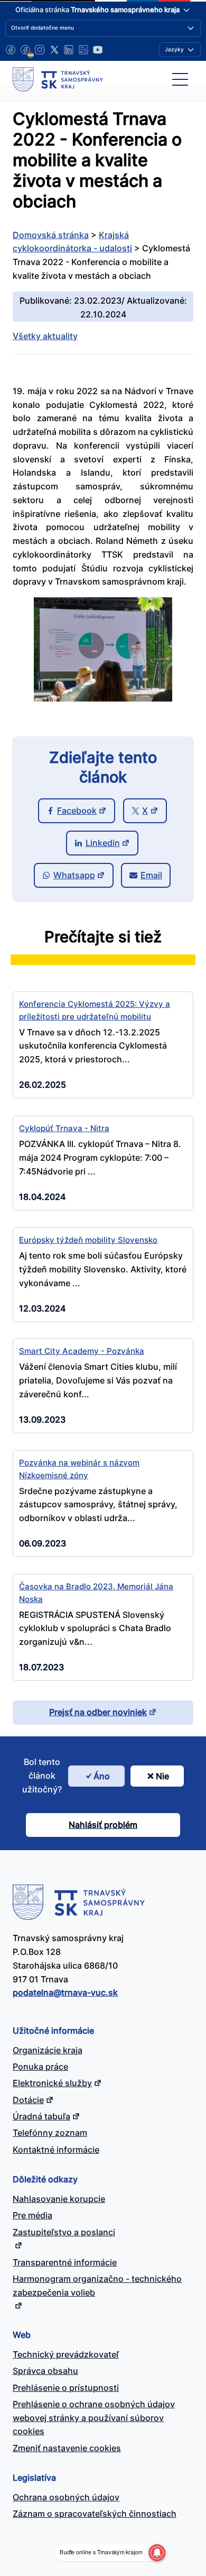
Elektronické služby (52, 2083)
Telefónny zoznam (50, 2133)
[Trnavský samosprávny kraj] (58, 79)
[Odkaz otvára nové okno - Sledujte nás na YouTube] (98, 50)
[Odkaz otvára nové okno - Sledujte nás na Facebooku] (11, 50)
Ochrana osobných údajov (66, 2497)
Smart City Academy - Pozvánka (82, 1351)
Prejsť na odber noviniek (98, 1712)
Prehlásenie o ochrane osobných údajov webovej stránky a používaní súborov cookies (94, 2418)
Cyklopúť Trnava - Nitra (64, 1128)
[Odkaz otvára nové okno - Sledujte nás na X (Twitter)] (54, 50)
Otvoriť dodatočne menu (43, 28)
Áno (102, 1776)
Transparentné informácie (65, 2262)
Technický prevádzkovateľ (66, 2354)
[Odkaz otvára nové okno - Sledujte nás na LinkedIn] (69, 50)
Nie (162, 1776)
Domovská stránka (51, 235)
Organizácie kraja (48, 2050)
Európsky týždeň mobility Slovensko (88, 1240)
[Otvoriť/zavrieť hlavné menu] (180, 79)
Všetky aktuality (45, 336)
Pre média (32, 2215)
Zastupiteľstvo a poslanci (64, 2232)
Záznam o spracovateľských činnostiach (95, 2514)
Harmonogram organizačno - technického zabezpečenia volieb (97, 2286)
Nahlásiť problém (103, 1825)
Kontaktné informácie (56, 2150)
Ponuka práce (40, 2067)
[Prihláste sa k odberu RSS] (83, 50)
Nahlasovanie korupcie (59, 2199)
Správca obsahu (45, 2371)
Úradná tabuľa (41, 2116)
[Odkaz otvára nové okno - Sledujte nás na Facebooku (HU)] (25, 50)
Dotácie (28, 2100)
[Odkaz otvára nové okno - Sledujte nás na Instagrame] (40, 50)
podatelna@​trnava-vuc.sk (65, 1992)
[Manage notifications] (157, 2553)
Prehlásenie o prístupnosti (66, 2388)
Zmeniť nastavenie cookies (67, 2448)
